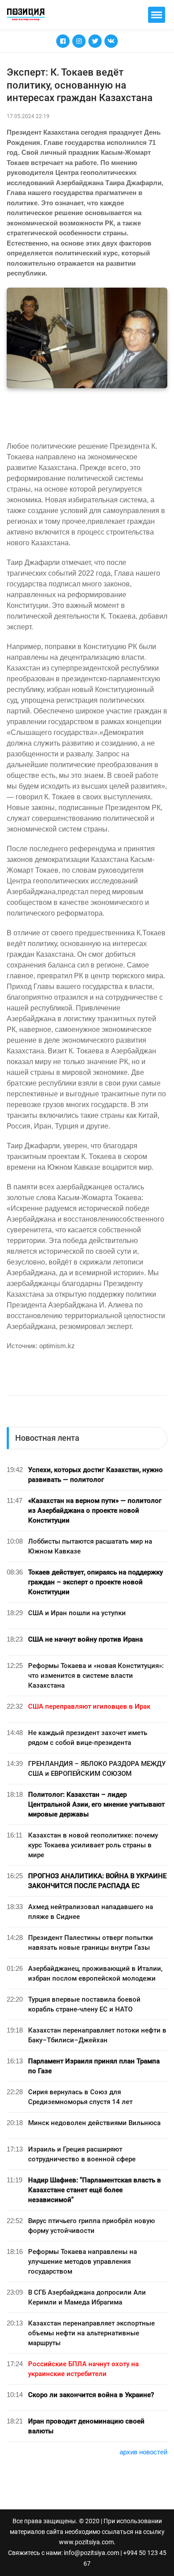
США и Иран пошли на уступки (77, 1613)
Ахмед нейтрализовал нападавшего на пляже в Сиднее (91, 1912)
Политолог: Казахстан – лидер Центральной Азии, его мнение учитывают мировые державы (96, 1804)
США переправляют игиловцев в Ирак (89, 1706)
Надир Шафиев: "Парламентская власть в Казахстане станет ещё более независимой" (95, 2190)
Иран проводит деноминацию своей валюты (86, 2426)
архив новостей (143, 2452)
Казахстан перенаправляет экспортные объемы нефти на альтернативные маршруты (91, 2333)
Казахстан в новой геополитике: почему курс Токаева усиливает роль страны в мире (93, 1845)
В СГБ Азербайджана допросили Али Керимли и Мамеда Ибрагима (87, 2297)
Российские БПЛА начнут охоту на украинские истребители (83, 2369)
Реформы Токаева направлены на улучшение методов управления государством (83, 2262)
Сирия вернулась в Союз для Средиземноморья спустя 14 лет (80, 2097)
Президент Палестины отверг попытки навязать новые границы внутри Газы (91, 1943)
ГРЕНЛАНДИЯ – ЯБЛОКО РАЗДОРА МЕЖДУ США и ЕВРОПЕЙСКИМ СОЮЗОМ (97, 1769)
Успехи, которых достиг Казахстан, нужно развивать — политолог (95, 1475)
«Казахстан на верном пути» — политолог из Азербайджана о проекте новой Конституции (95, 1511)
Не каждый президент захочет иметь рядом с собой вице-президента (88, 1738)
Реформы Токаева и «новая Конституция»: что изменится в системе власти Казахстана (96, 1676)
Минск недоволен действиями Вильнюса (94, 2123)
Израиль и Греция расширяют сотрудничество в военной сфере (82, 2154)
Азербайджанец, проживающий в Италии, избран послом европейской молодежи (95, 1973)
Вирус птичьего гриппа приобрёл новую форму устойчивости (91, 2226)
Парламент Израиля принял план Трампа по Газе (94, 2066)
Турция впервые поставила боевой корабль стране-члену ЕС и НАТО (84, 2004)
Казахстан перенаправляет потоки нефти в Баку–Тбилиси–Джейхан (97, 2035)
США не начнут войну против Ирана (85, 1639)
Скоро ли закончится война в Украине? (91, 2395)
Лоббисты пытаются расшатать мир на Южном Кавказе (90, 1546)
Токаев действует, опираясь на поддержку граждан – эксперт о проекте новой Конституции (95, 1582)
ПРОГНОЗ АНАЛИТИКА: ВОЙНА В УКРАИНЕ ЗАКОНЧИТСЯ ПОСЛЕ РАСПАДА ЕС (97, 1881)
